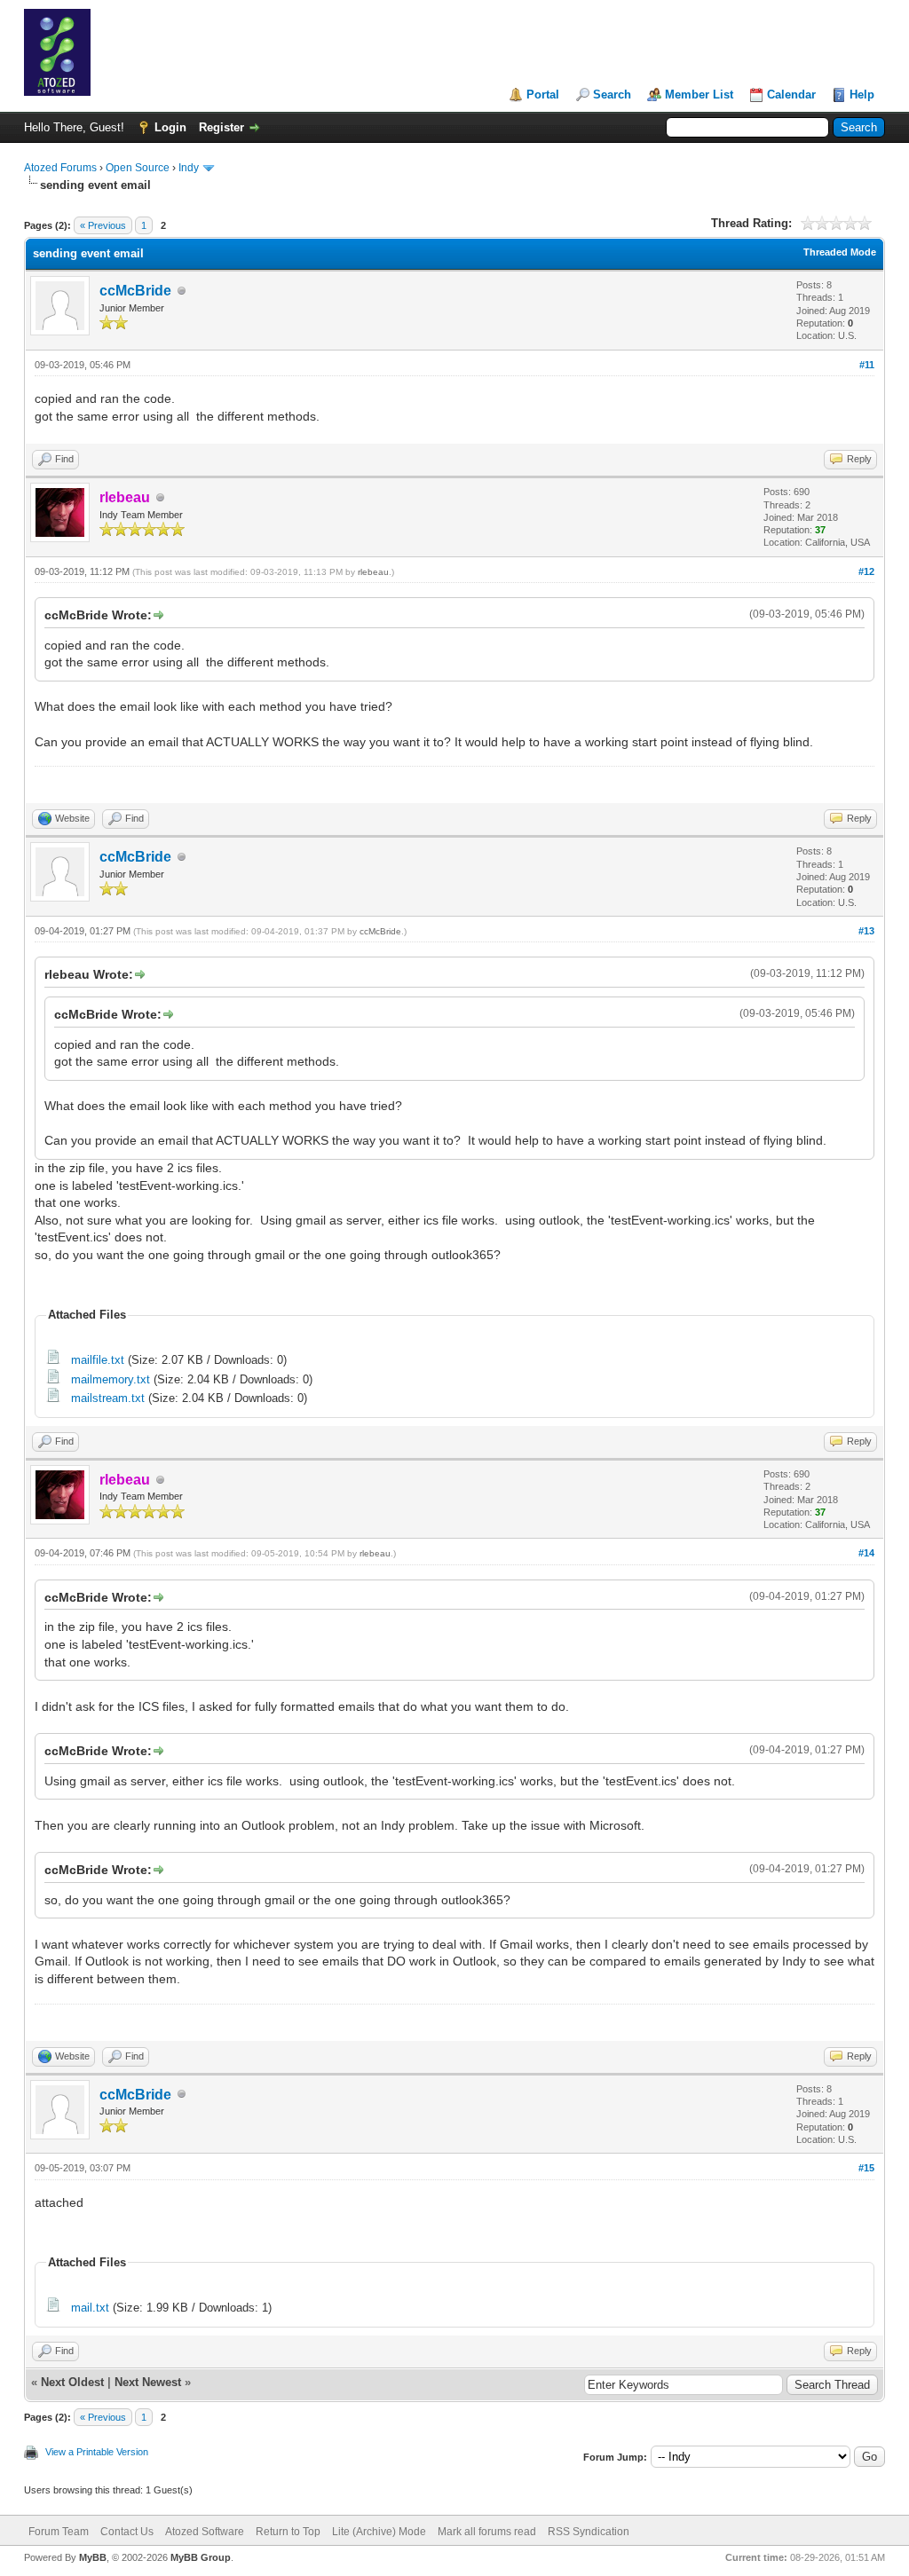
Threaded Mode (840, 252)
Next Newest (148, 2382)
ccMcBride (135, 291)
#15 (866, 2168)
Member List (699, 95)
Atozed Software (205, 2532)
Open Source (138, 168)
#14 (866, 1553)
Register (221, 127)
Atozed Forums (60, 168)
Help (862, 95)
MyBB (93, 2557)
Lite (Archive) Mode (379, 2532)
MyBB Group (201, 2557)
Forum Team (59, 2532)
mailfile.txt (98, 1360)
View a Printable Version (97, 2452)
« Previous (103, 225)
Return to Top (288, 2532)
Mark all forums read (487, 2532)
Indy (189, 168)
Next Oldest (72, 2382)
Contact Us (127, 2532)
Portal (543, 95)
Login (170, 127)
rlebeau (373, 572)
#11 (867, 365)
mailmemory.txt (111, 1379)
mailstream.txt (108, 1398)
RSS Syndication (589, 2532)
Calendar (791, 95)
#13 (866, 931)
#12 (866, 571)
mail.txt (90, 2308)
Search (612, 95)
